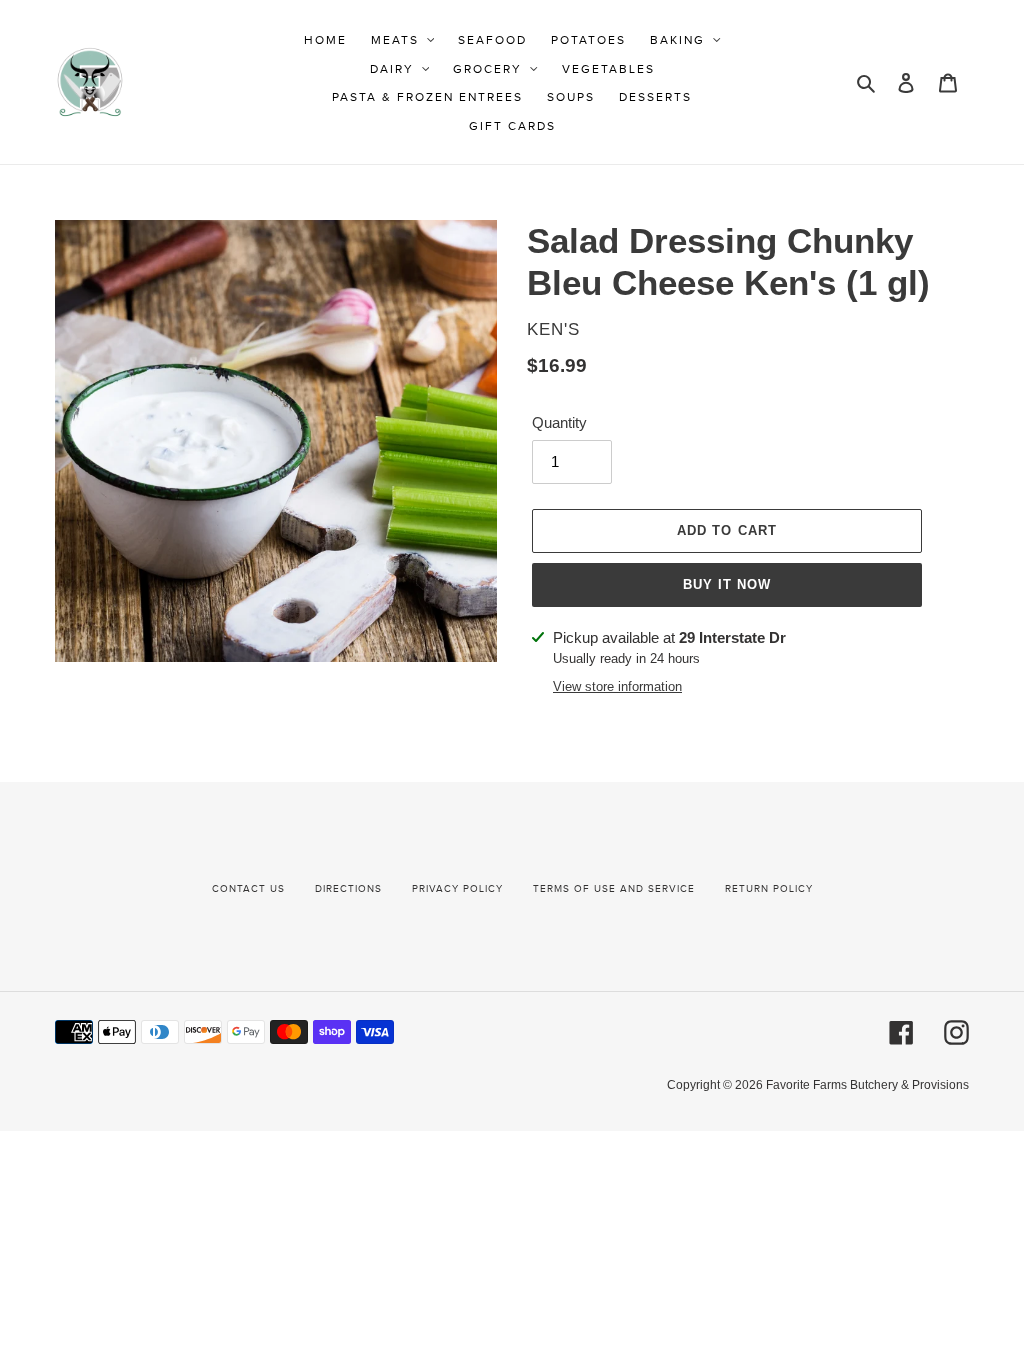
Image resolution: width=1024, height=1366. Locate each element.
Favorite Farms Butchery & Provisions (867, 1085)
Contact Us (248, 889)
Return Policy (769, 889)
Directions (348, 889)
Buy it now (727, 584)
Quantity (559, 422)
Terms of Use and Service (614, 889)
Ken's (553, 329)
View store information (617, 686)
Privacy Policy (457, 889)
